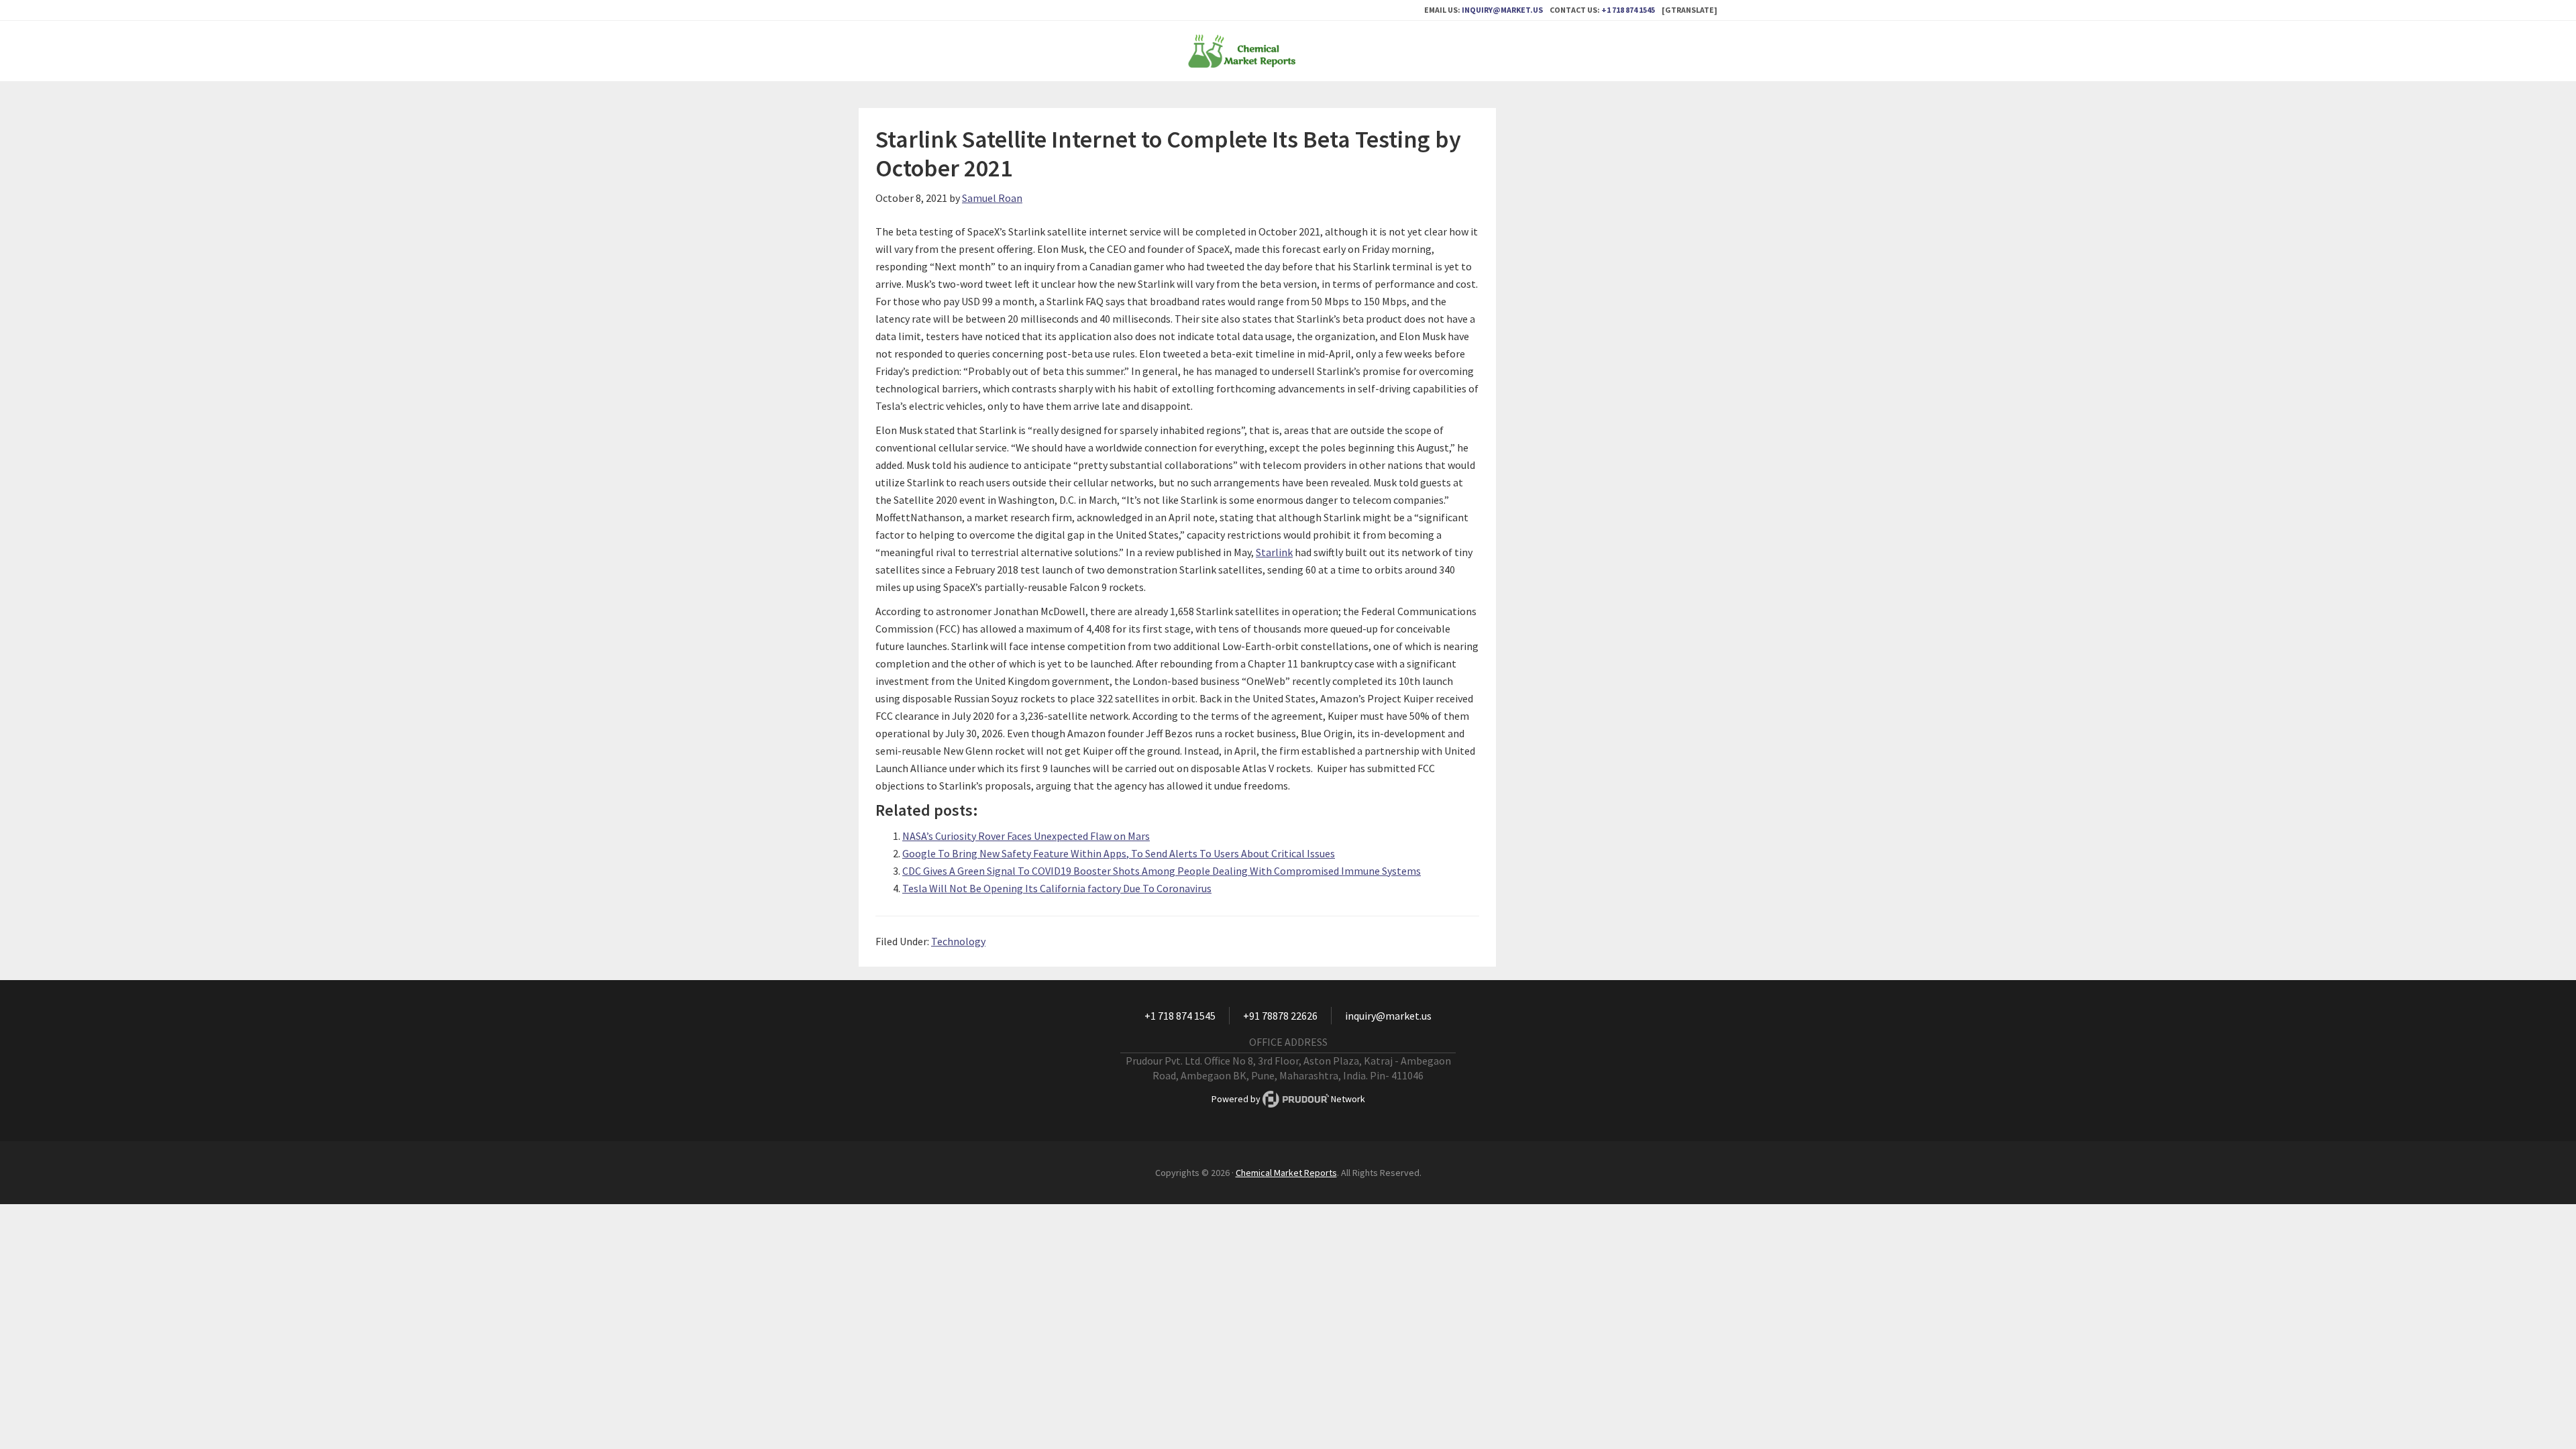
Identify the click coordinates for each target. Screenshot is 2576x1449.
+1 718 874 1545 (1628, 10)
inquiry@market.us (1502, 10)
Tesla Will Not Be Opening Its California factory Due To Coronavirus (1057, 888)
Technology (958, 941)
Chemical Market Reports (1288, 51)
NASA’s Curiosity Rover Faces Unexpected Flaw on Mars (1026, 836)
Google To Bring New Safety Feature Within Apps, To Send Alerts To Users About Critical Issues (1119, 853)
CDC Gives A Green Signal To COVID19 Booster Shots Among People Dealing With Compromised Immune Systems (1162, 871)
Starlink (1274, 552)
